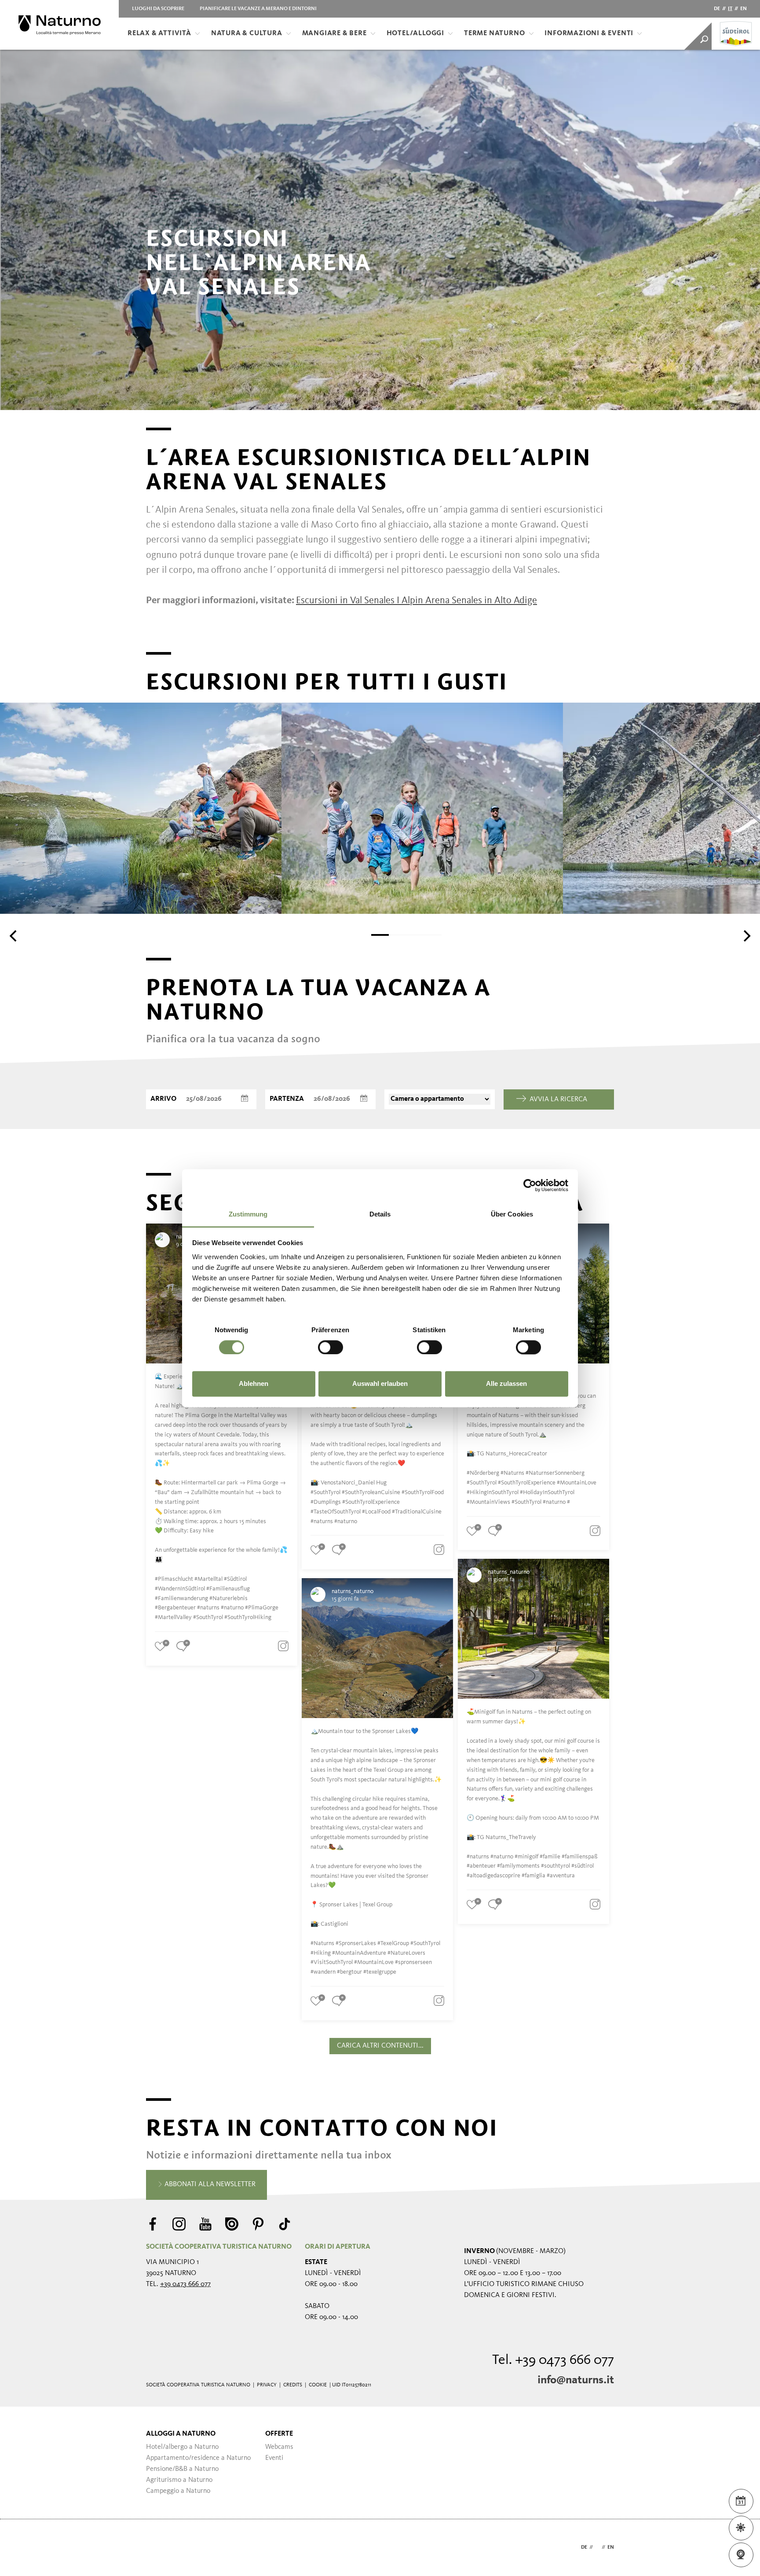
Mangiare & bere (334, 33)
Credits (293, 2385)
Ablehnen (254, 1384)
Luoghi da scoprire (158, 9)
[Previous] (14, 936)
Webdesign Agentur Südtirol (157, 2548)
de (717, 9)
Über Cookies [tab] (512, 1214)
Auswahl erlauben (380, 1384)
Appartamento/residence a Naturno (198, 2458)
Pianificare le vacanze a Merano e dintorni (258, 9)
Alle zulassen (506, 1384)
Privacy (267, 2385)
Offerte (279, 2434)
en (744, 9)
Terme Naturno (494, 33)
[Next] (746, 936)
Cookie (318, 2385)
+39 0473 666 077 (185, 2284)
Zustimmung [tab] (248, 1214)
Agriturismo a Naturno (179, 2480)
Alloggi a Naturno (181, 2434)
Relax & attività (159, 33)
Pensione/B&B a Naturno (182, 2469)
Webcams (279, 2447)
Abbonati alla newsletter (209, 2184)
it (730, 9)
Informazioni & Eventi (589, 33)
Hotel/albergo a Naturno (182, 2447)
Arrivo (163, 1099)
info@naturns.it (576, 2380)
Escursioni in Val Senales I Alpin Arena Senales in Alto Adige (417, 601)
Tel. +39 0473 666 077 (553, 2360)
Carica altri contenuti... (380, 2046)
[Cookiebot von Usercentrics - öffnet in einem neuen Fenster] (530, 1185)
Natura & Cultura (247, 33)
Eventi (274, 2458)
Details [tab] (380, 1214)
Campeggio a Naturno (178, 2491)
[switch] (331, 1347)
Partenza (287, 1099)
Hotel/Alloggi (415, 33)
